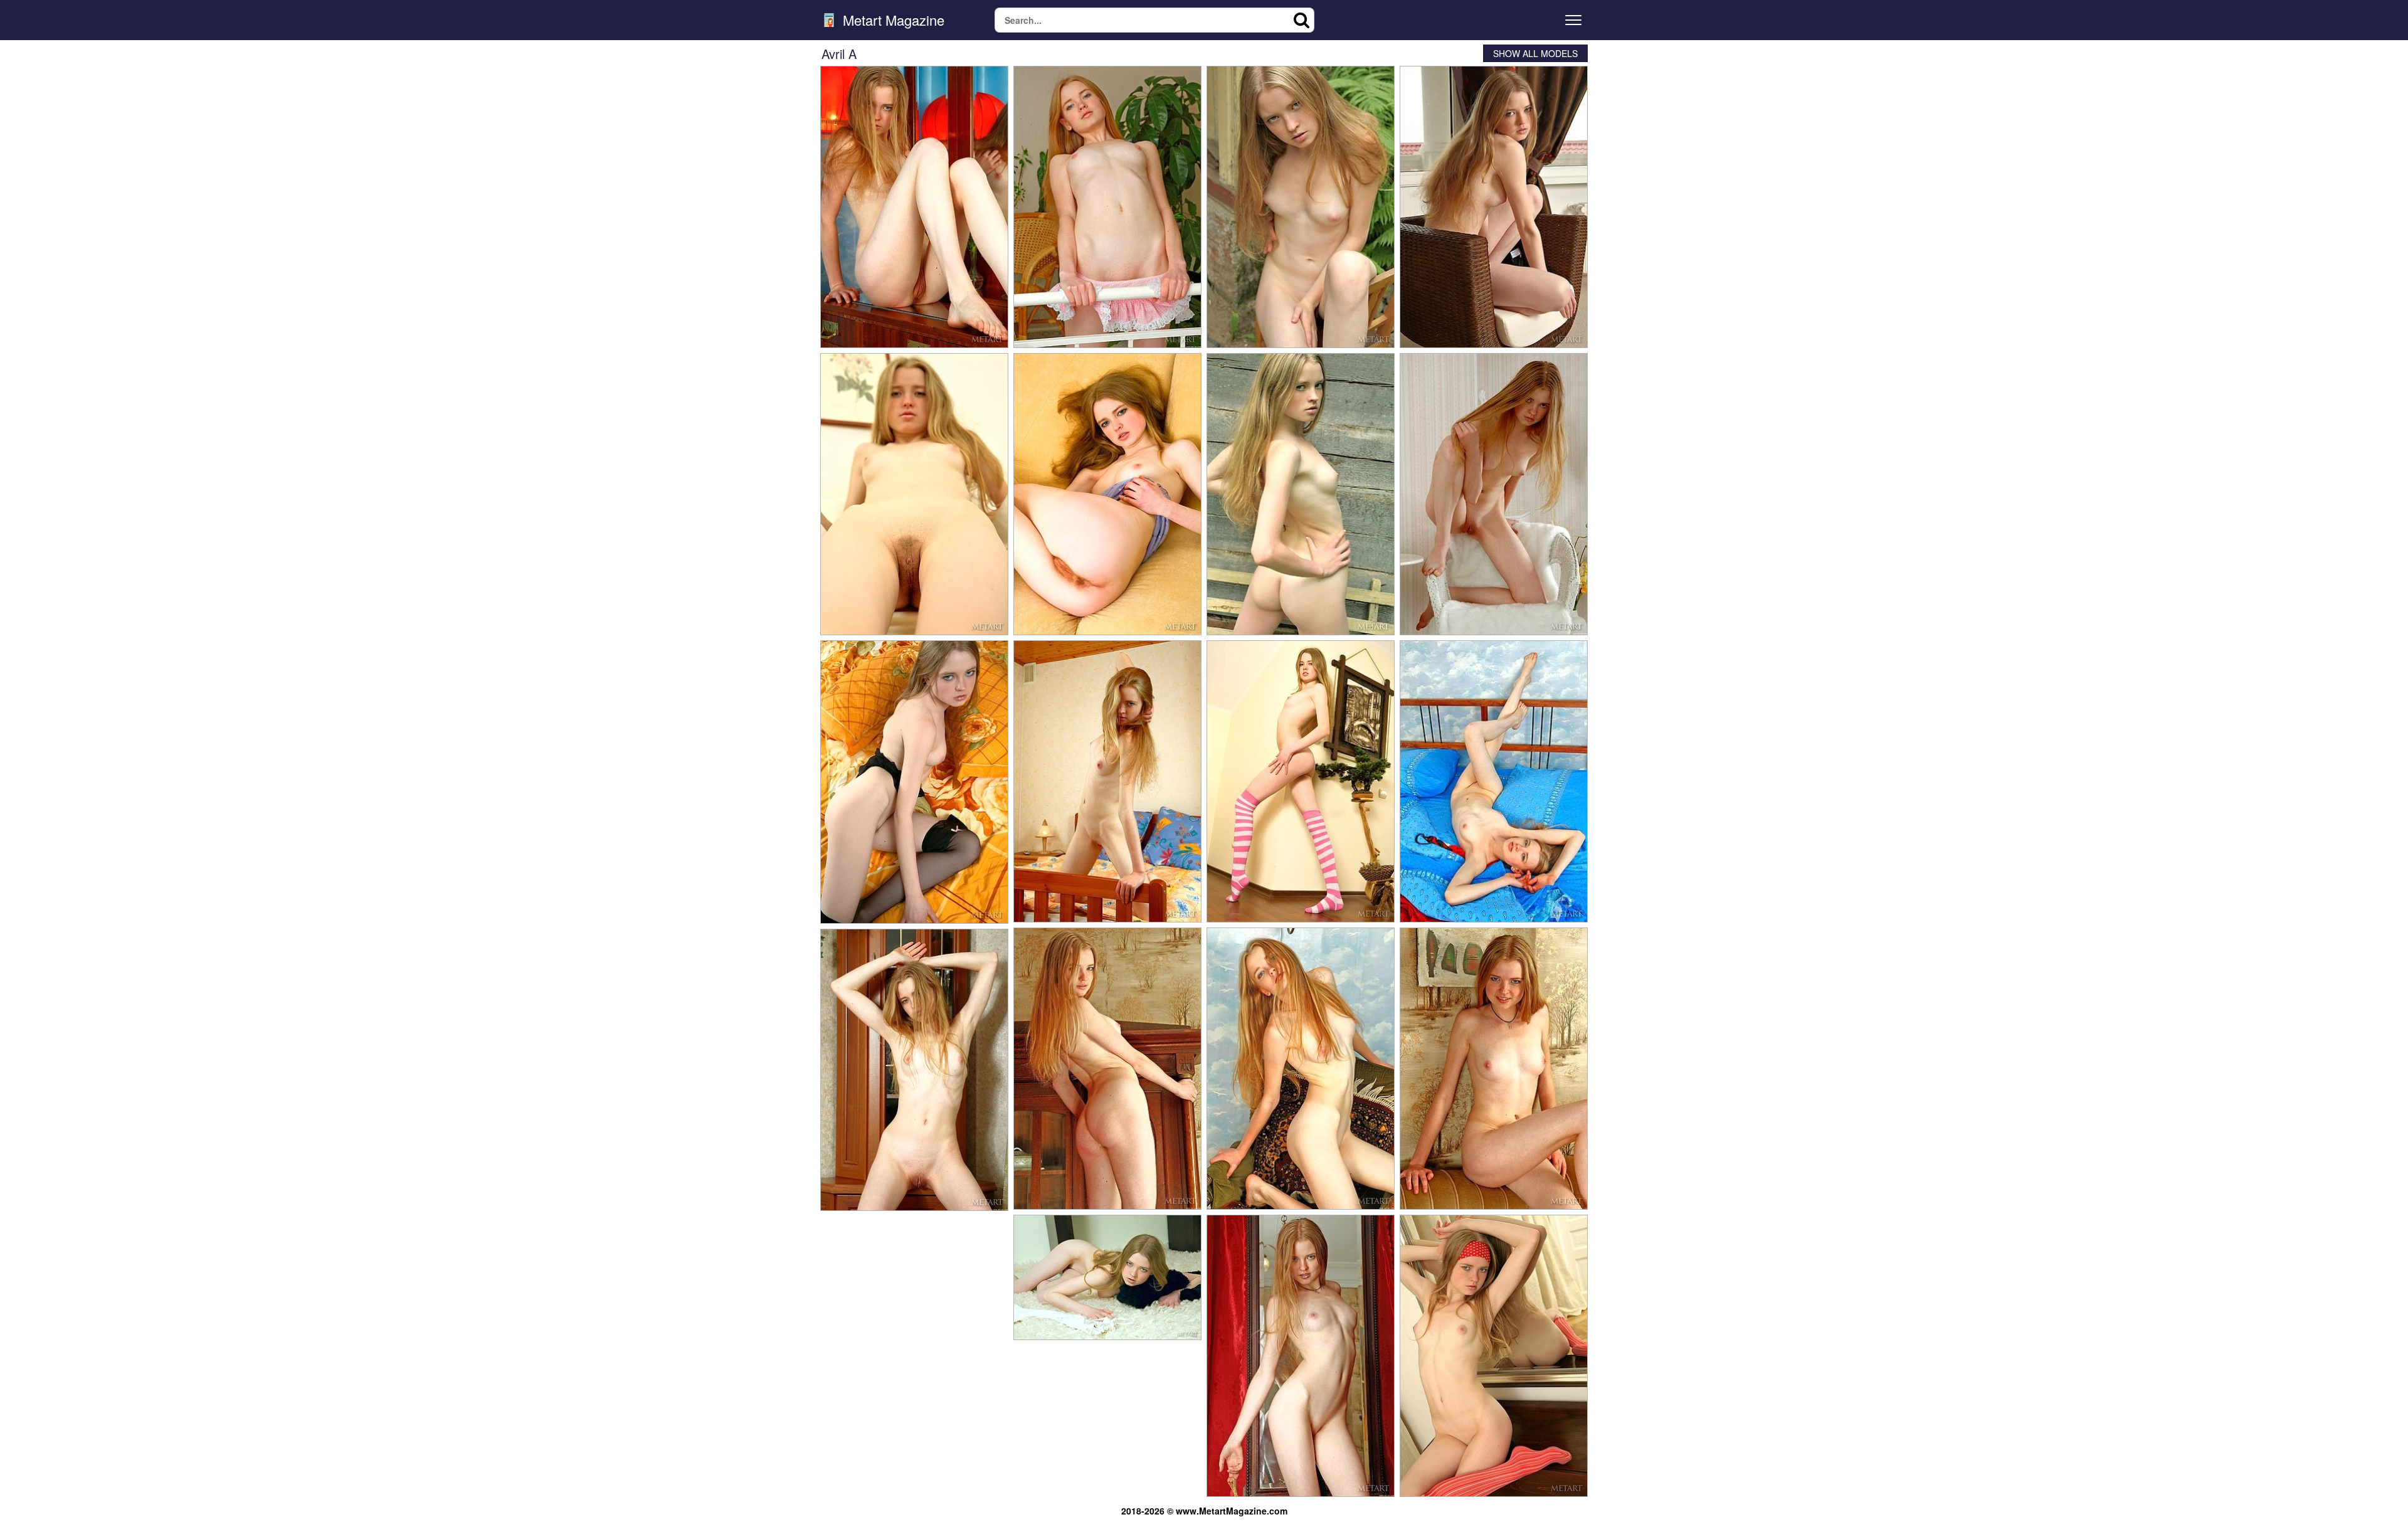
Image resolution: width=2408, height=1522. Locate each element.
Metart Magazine (892, 20)
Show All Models (1535, 53)
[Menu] (1573, 20)
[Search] (1302, 20)
